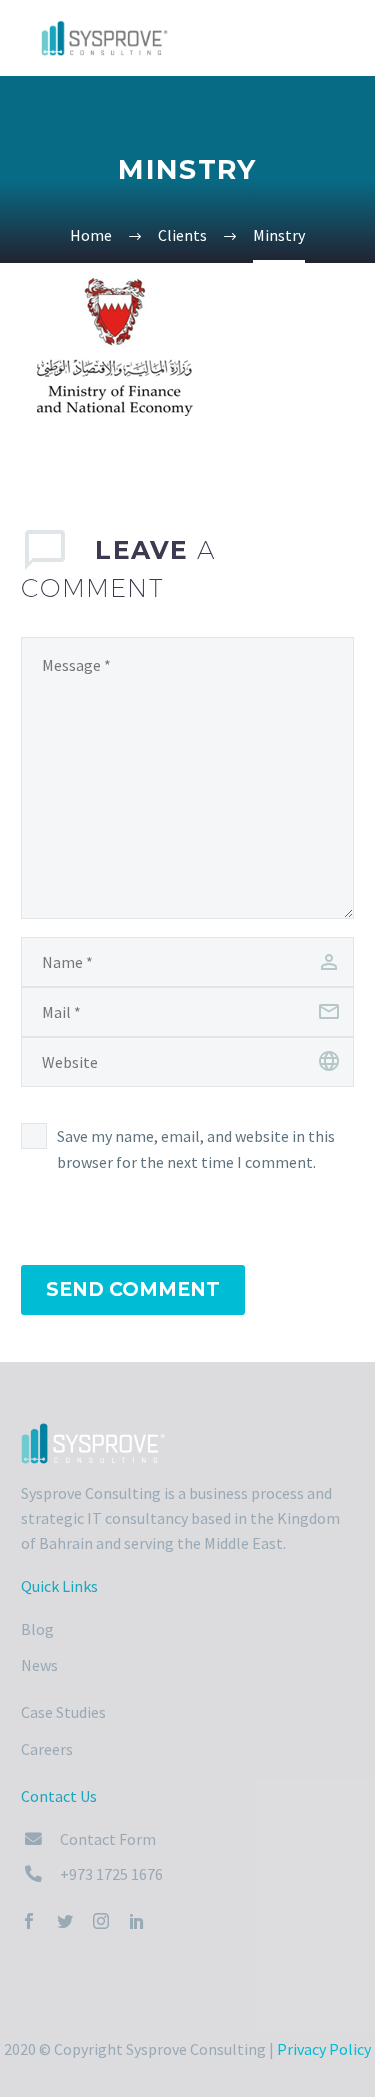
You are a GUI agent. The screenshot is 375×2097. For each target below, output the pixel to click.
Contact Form (108, 1839)
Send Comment (133, 1289)
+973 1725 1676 (111, 1874)
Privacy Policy (324, 2049)
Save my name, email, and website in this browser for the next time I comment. (196, 1149)
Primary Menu (336, 40)
